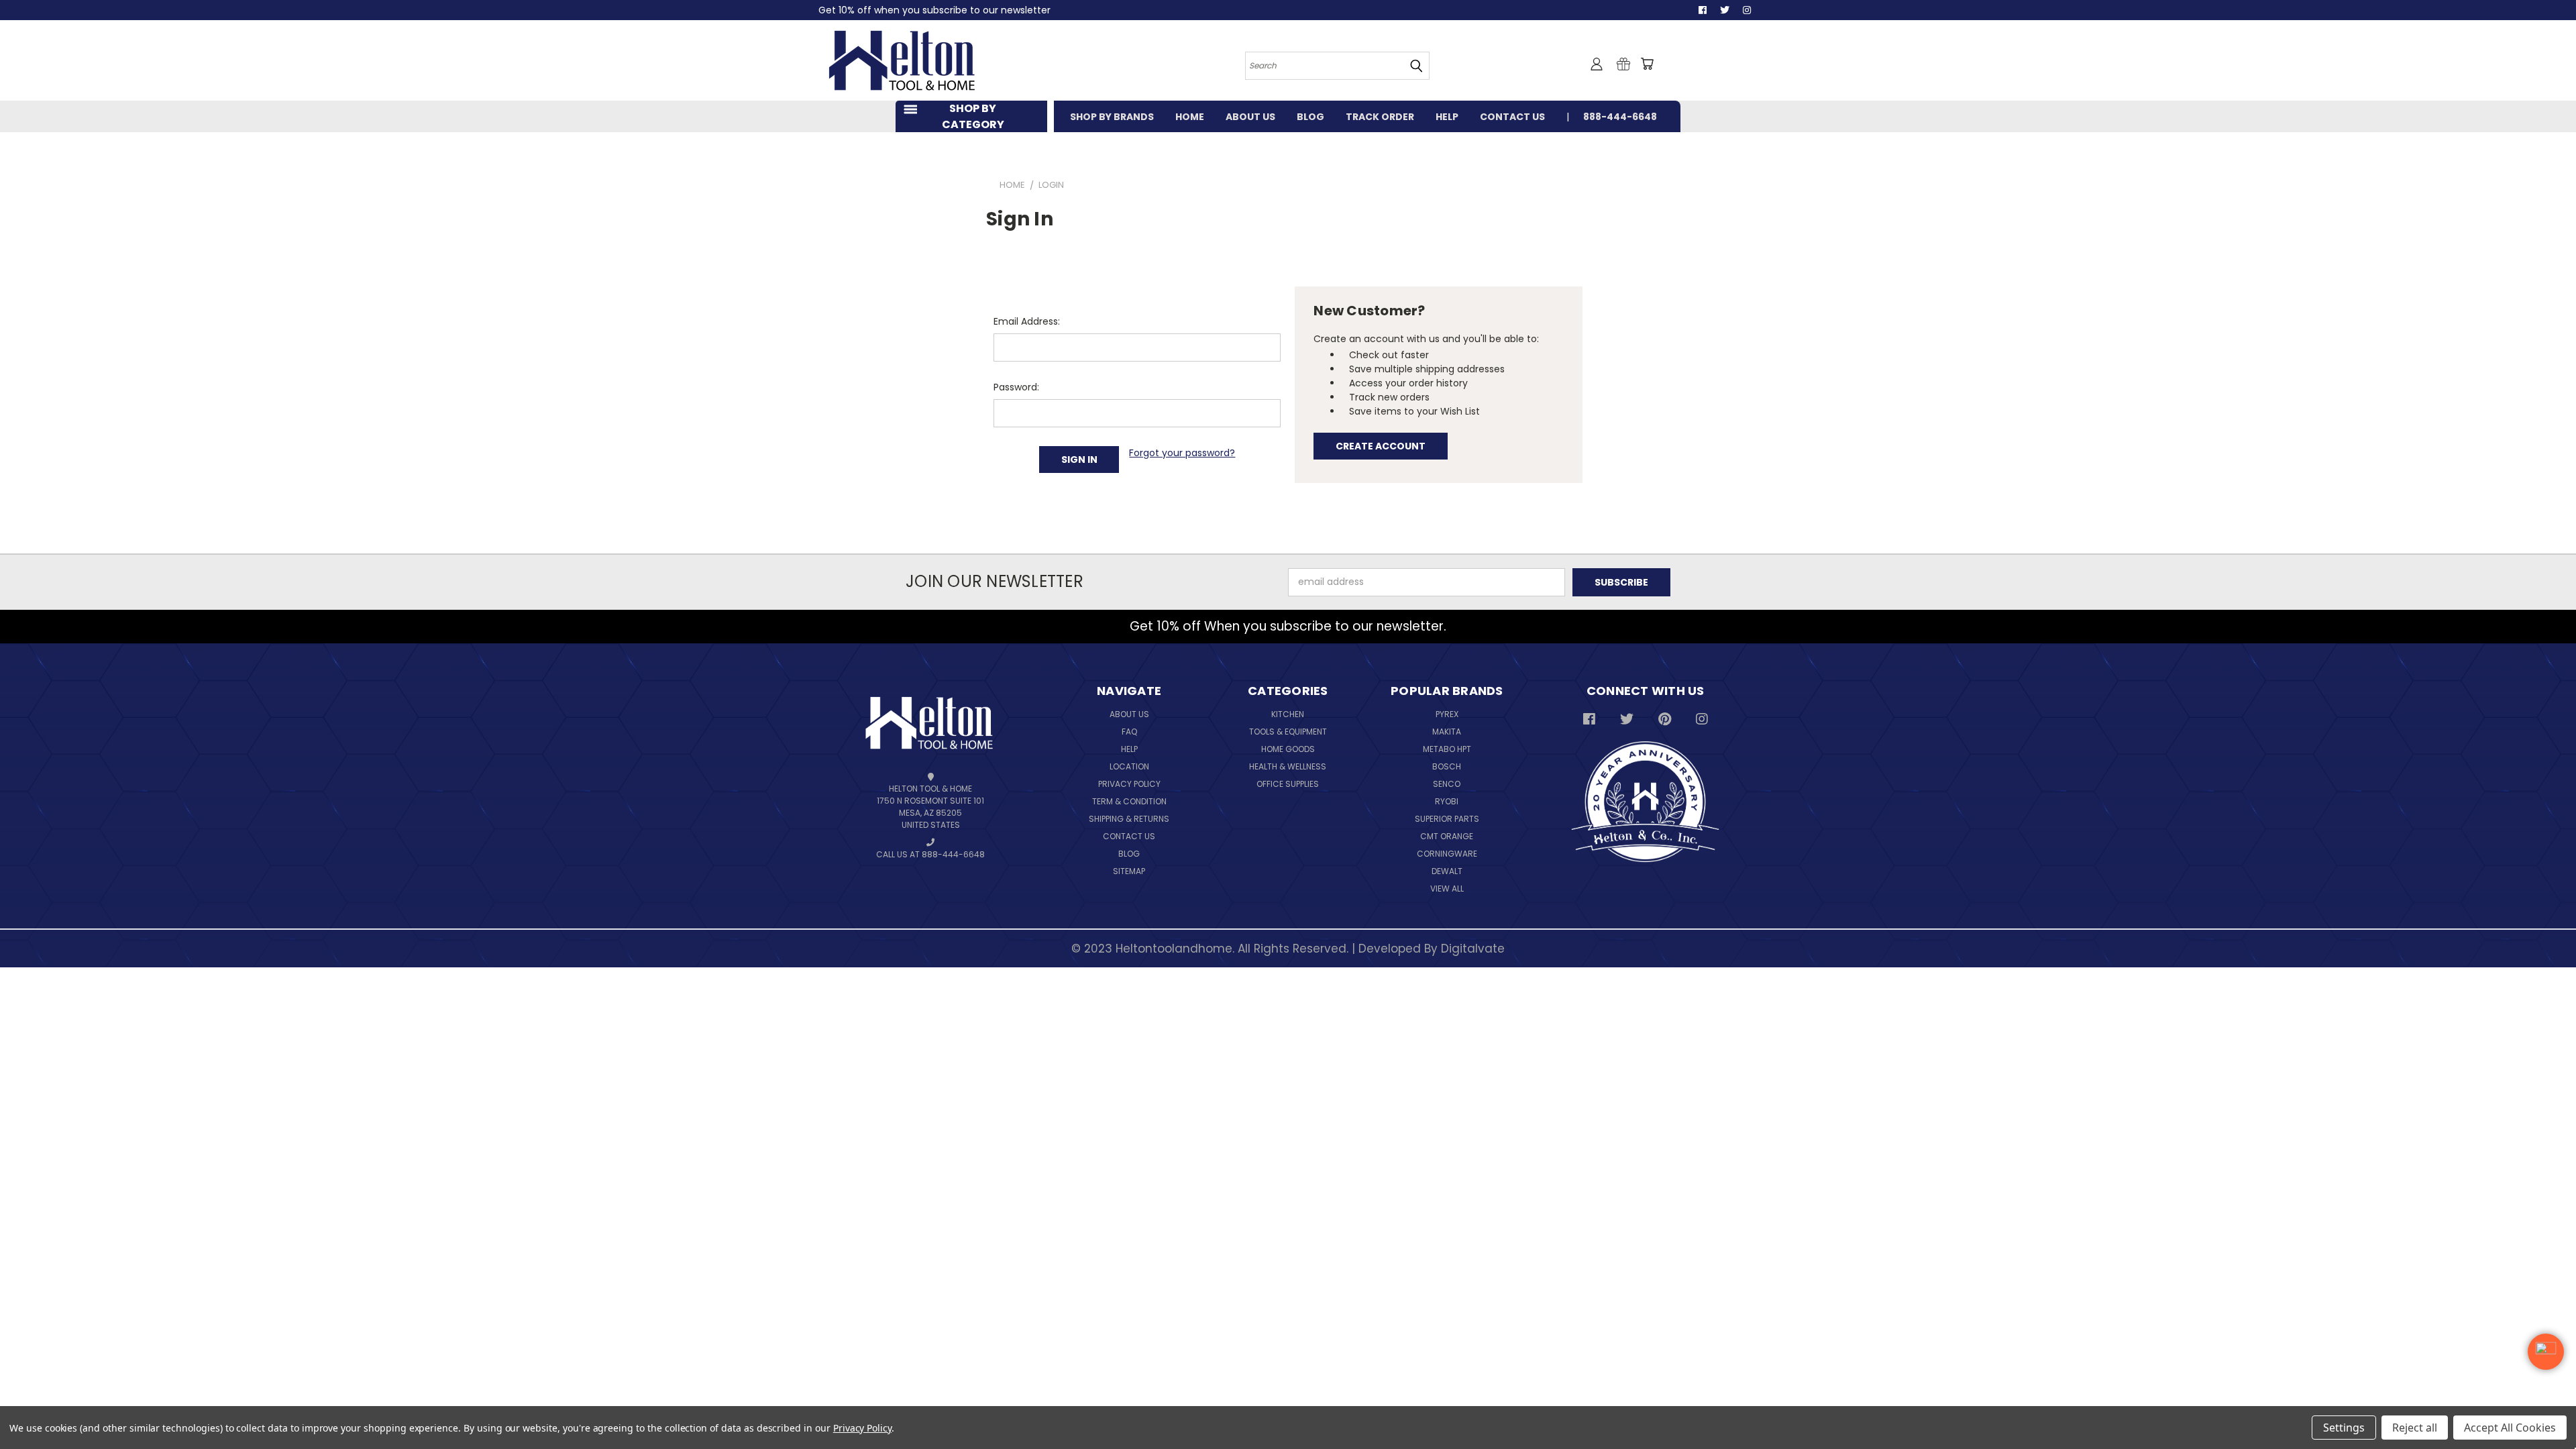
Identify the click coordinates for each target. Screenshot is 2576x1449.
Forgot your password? (1182, 453)
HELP (1447, 117)
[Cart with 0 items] (1647, 64)
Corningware (1447, 854)
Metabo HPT (1447, 749)
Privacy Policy (1129, 784)
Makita (1447, 732)
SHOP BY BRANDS (1112, 117)
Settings (2344, 1428)
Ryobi (1447, 801)
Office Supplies (1288, 784)
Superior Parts (1447, 819)
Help (1129, 749)
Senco (1447, 784)
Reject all (2415, 1428)
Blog (1129, 854)
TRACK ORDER (1380, 117)
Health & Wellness (1288, 766)
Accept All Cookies (2510, 1428)
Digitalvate (1473, 949)
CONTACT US (1512, 117)
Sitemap (1129, 871)
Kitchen (1288, 714)
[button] (2546, 1352)
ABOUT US (1250, 117)
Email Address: (1027, 321)
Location (1129, 766)
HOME (1190, 117)
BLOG (1310, 117)
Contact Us (1129, 836)
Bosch (1447, 766)
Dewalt (1447, 871)
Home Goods (1288, 749)
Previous (2549, 1407)
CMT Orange (1447, 836)
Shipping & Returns (1129, 819)
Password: (1016, 387)
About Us (1129, 714)
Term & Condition (1129, 801)
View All (1447, 889)
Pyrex (1447, 714)
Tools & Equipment (1288, 732)
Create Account (1381, 446)
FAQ (1129, 732)
